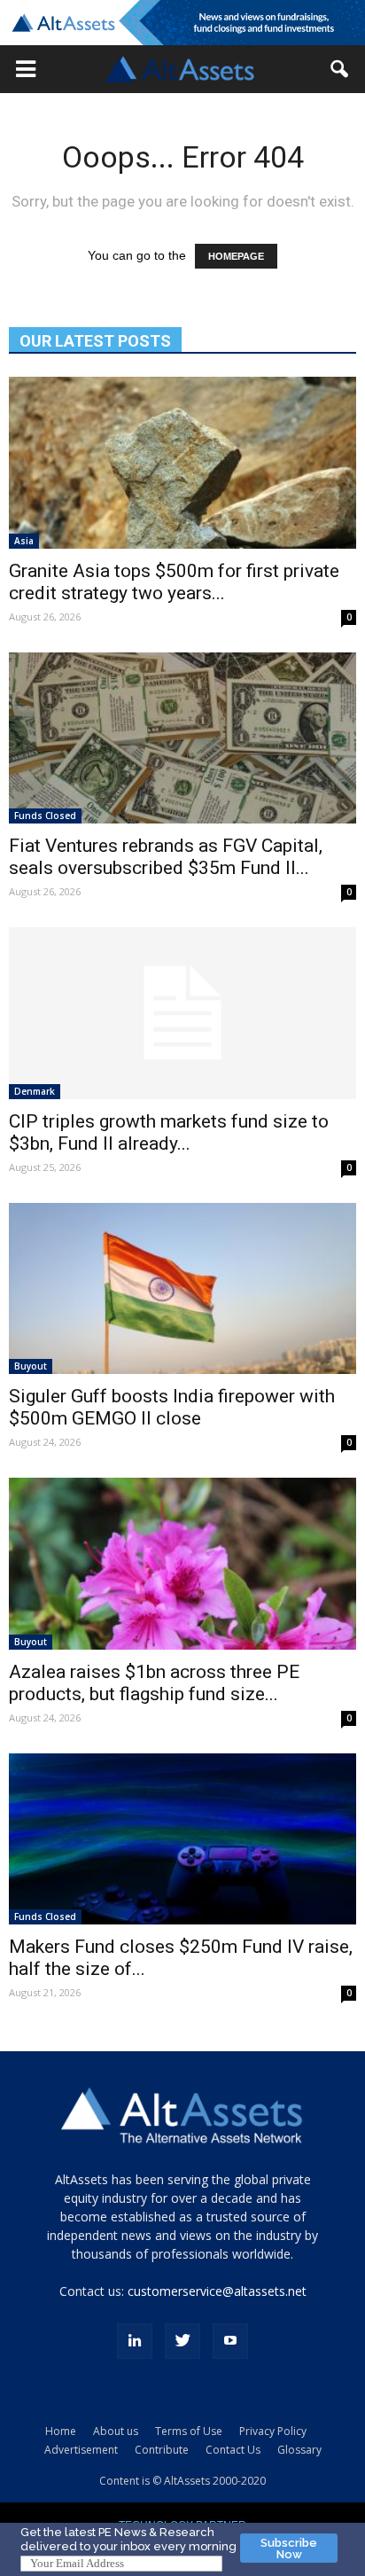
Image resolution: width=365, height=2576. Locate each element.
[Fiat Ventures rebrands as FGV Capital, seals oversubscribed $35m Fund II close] (182, 738)
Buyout (31, 1366)
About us (116, 2431)
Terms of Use (189, 2431)
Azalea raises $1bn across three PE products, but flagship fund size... (154, 1683)
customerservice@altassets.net (217, 2291)
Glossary (299, 2450)
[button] (26, 69)
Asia (24, 541)
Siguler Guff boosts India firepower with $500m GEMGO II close (172, 1407)
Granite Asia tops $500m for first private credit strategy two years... (174, 582)
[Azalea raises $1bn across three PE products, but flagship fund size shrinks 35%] (182, 1564)
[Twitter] (182, 2341)
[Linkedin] (135, 2341)
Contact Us (233, 2450)
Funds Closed (45, 816)
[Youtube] (230, 2341)
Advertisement (81, 2450)
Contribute (162, 2450)
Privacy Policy (273, 2431)
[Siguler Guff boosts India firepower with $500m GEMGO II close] (182, 1289)
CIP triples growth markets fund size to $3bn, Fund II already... (169, 1132)
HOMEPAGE (236, 256)
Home (61, 2431)
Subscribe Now (289, 2549)
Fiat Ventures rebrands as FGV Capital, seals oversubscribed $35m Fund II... (166, 857)
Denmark (35, 1091)
